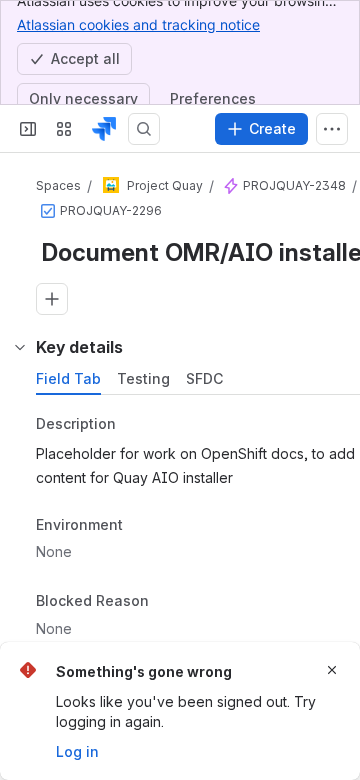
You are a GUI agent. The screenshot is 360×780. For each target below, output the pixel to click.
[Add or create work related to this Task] (52, 299)
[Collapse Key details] (20, 347)
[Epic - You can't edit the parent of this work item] (231, 186)
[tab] (68, 379)
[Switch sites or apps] (64, 129)
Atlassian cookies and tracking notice (138, 24)
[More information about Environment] (143, 526)
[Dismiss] (332, 670)
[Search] (144, 129)
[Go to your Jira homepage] (104, 129)
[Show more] (332, 129)
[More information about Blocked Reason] (169, 603)
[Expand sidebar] (28, 129)
